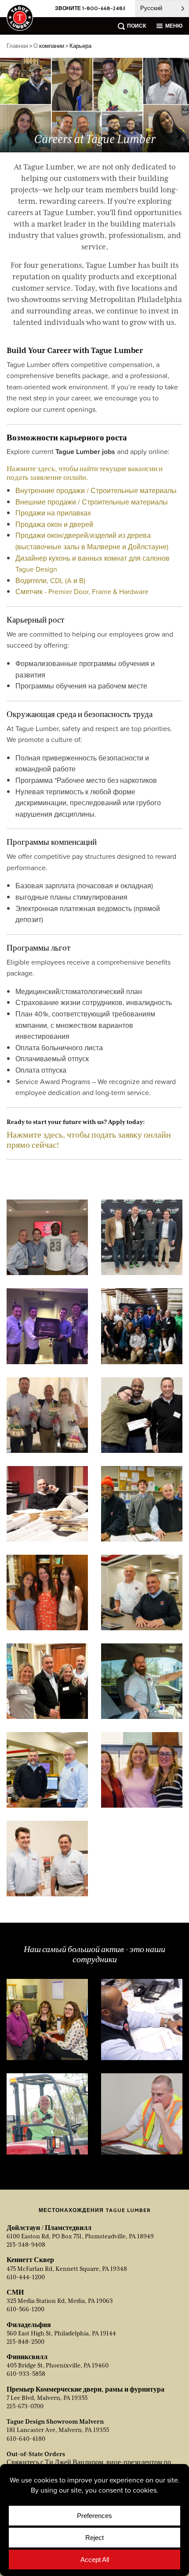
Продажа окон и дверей (54, 524)
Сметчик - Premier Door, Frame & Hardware (82, 591)
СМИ (15, 2292)
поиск (136, 26)
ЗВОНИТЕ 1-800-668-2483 (90, 8)
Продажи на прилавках (53, 513)
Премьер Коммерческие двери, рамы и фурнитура (85, 2389)
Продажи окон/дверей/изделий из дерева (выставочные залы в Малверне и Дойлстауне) (92, 541)
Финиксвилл (27, 2357)
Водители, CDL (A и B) (50, 580)
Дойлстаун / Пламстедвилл (49, 2228)
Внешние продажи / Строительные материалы (92, 502)
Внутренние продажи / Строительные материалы (96, 490)
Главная (17, 46)
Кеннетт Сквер (30, 2260)
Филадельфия (29, 2325)
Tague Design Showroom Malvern (55, 2421)
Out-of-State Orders (36, 2454)
